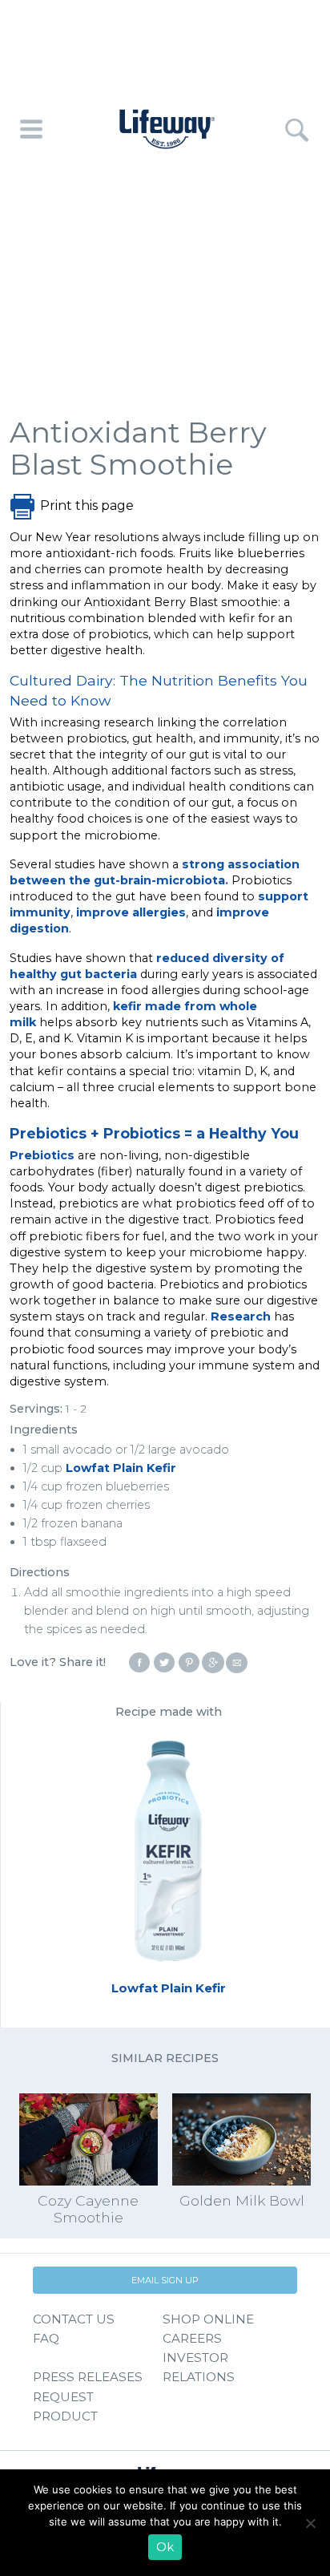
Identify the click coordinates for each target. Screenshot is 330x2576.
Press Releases (88, 2377)
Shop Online (208, 2319)
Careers (192, 2338)
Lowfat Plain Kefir (121, 1468)
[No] (310, 2523)
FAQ (46, 2338)
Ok (165, 2547)
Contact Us (74, 2319)
